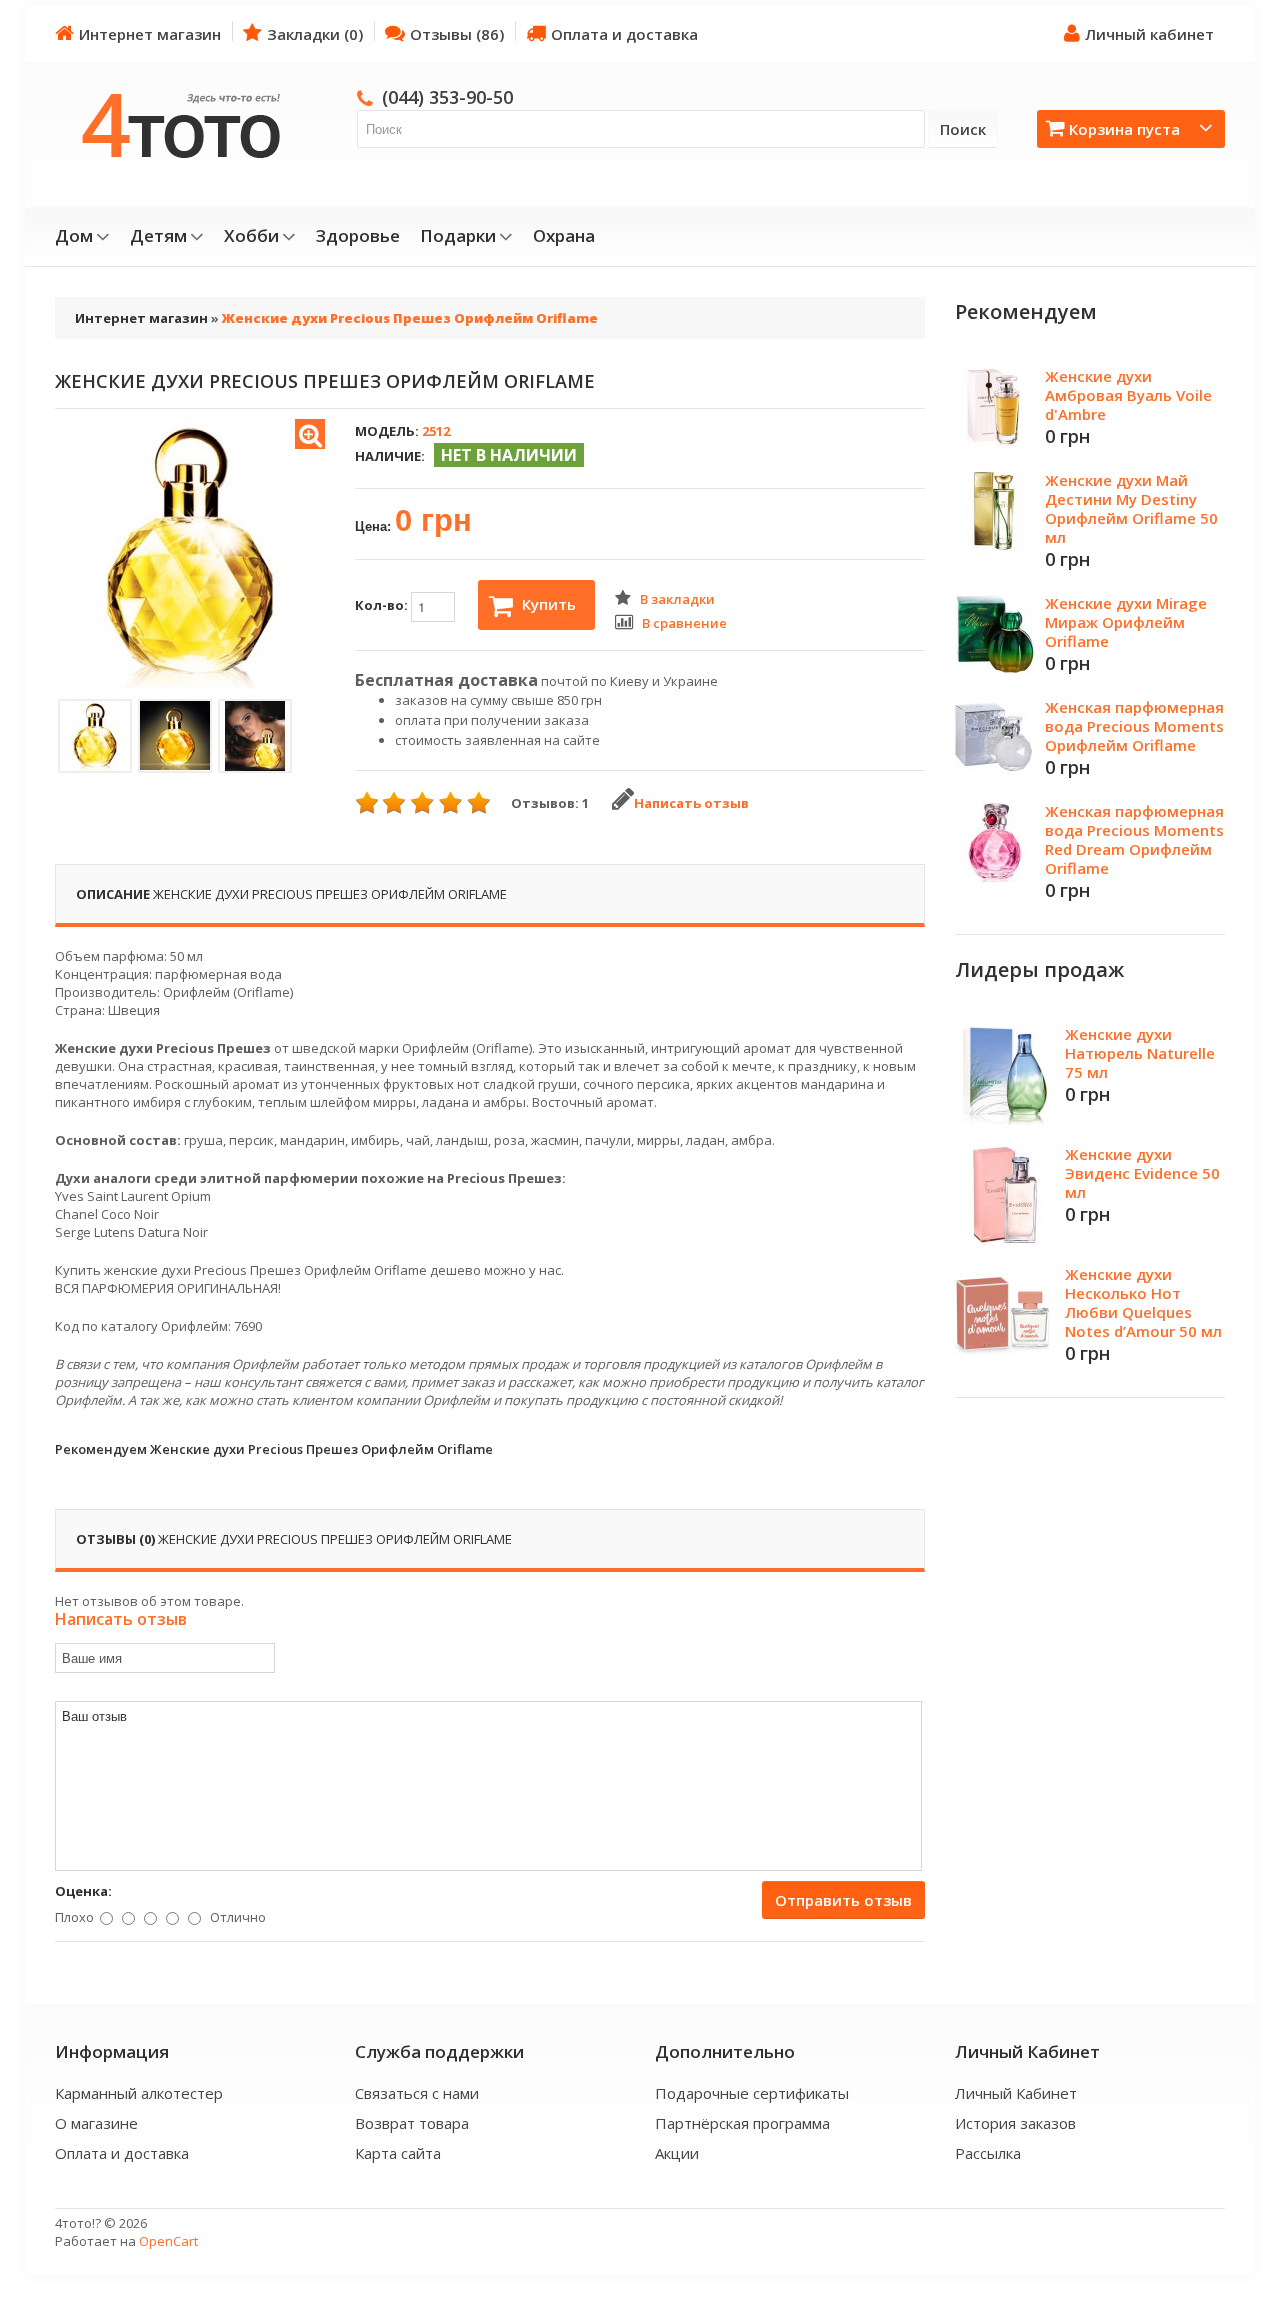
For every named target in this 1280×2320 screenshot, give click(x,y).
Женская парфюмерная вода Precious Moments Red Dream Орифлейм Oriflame (1134, 839)
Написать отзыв (691, 803)
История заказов (1015, 2123)
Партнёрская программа (742, 2123)
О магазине (96, 2123)
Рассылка (988, 2153)
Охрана (564, 236)
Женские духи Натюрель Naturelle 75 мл (1140, 1053)
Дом (74, 236)
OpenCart (168, 2241)
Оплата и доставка (624, 34)
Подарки (458, 236)
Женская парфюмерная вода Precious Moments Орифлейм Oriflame (1134, 726)
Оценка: (83, 1891)
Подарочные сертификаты (752, 2093)
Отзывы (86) (457, 34)
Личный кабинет (1149, 34)
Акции (677, 2153)
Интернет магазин (150, 34)
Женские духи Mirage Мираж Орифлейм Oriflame (1126, 622)
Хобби (251, 236)
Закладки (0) (315, 34)
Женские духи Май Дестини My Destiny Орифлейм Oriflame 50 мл (1131, 508)
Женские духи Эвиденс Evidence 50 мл (1142, 1173)
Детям (158, 236)
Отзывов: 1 (550, 803)
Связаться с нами (417, 2093)
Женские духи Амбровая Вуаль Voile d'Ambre (1128, 395)
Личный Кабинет (1016, 2093)
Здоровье (358, 236)
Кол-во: (383, 605)
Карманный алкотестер (139, 2093)
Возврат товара (412, 2123)
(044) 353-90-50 (447, 97)
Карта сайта (398, 2153)
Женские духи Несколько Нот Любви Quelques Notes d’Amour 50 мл (1143, 1302)
